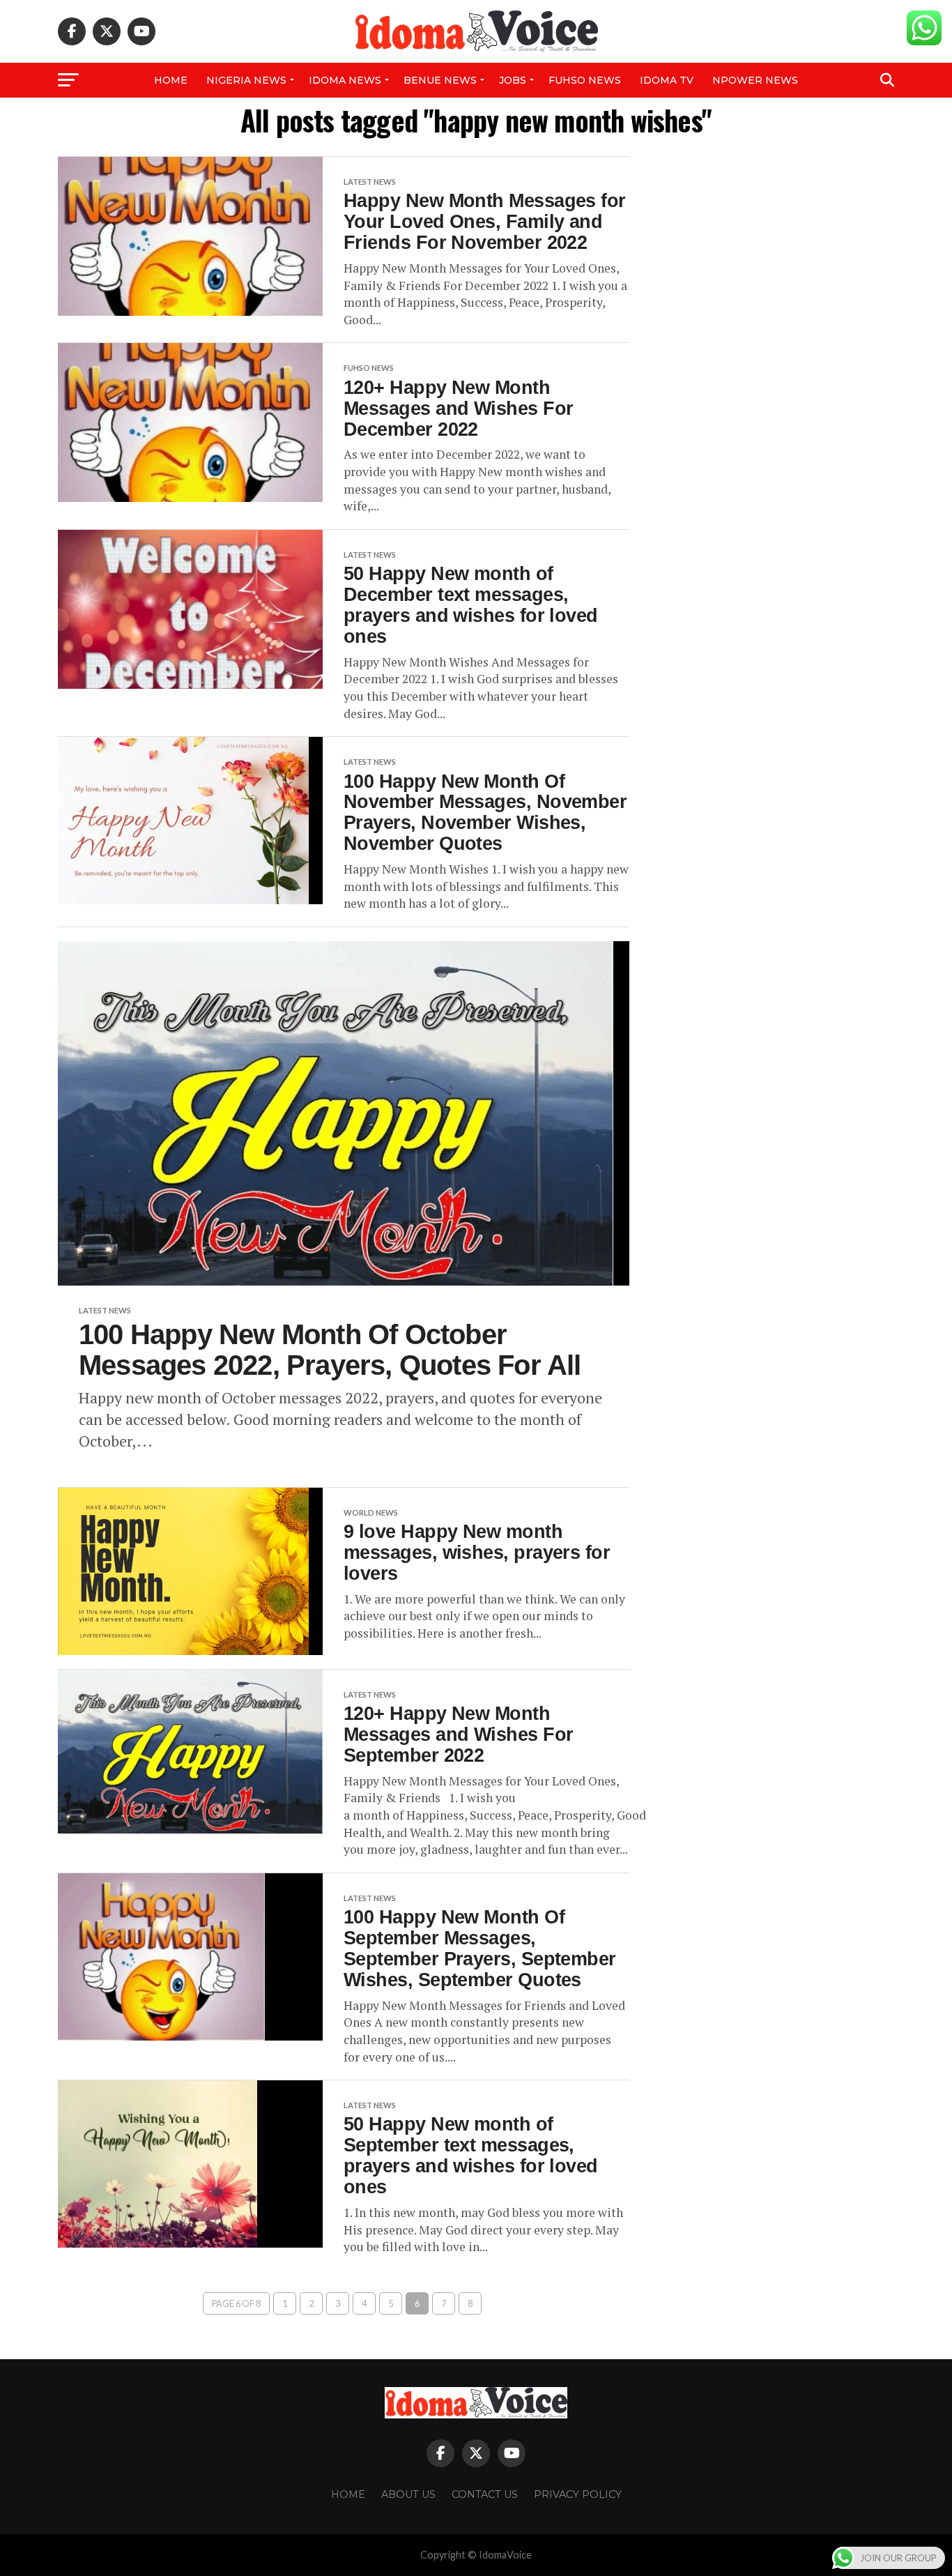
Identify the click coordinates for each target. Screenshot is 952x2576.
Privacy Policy (578, 2494)
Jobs (513, 80)
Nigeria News (246, 80)
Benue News (440, 80)
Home (171, 80)
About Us (408, 2494)
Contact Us (485, 2494)
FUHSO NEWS (585, 80)
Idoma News (345, 80)
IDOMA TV (667, 80)
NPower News (755, 80)
